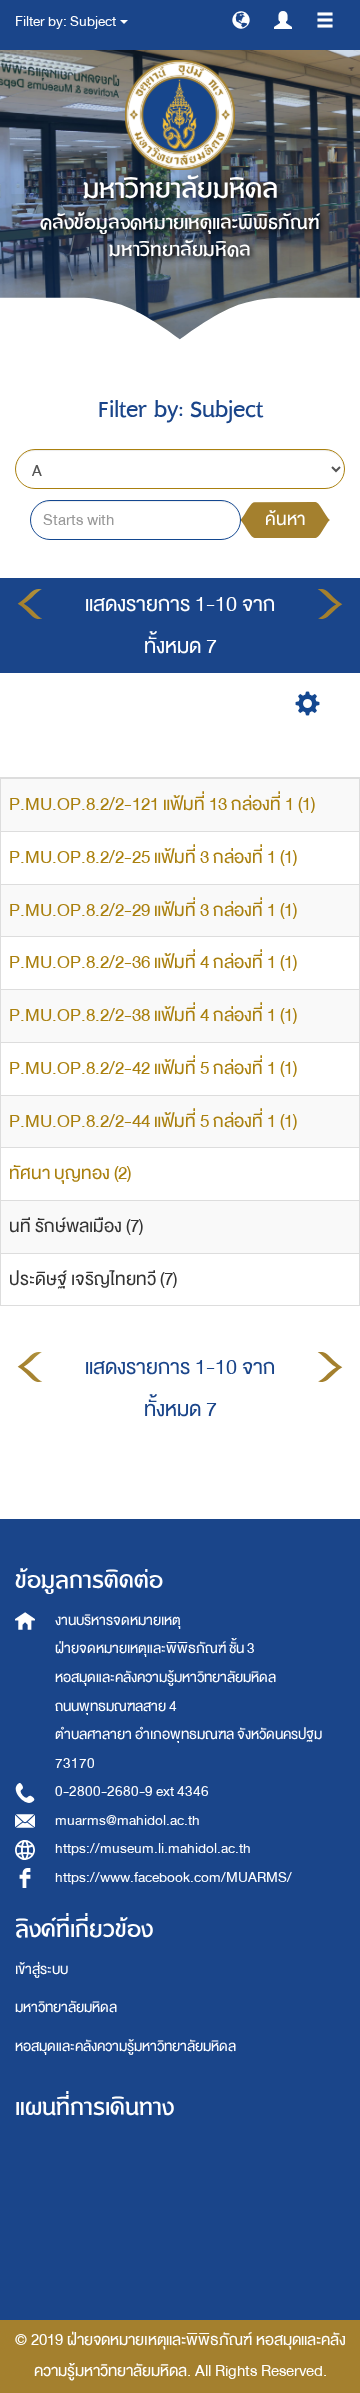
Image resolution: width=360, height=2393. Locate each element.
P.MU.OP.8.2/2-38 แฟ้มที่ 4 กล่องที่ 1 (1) (153, 1015)
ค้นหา (285, 519)
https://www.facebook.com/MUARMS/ (173, 1877)
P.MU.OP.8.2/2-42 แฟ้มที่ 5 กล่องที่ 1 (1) (153, 1068)
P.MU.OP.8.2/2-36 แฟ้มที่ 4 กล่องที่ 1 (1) (153, 962)
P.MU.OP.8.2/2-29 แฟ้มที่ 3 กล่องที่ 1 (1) (153, 910)
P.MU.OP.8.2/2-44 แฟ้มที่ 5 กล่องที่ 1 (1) (153, 1121)
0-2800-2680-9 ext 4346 (132, 1791)
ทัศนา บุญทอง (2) (70, 1173)
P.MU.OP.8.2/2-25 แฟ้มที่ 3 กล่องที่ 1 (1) (153, 857)
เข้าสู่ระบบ (41, 1969)
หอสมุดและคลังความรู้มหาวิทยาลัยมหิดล (125, 2046)
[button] (241, 19)
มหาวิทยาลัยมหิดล (66, 2007)
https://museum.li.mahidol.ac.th (153, 1848)
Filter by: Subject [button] (66, 21)
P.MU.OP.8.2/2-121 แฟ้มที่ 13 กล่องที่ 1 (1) (162, 804)
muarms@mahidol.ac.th (127, 1820)
